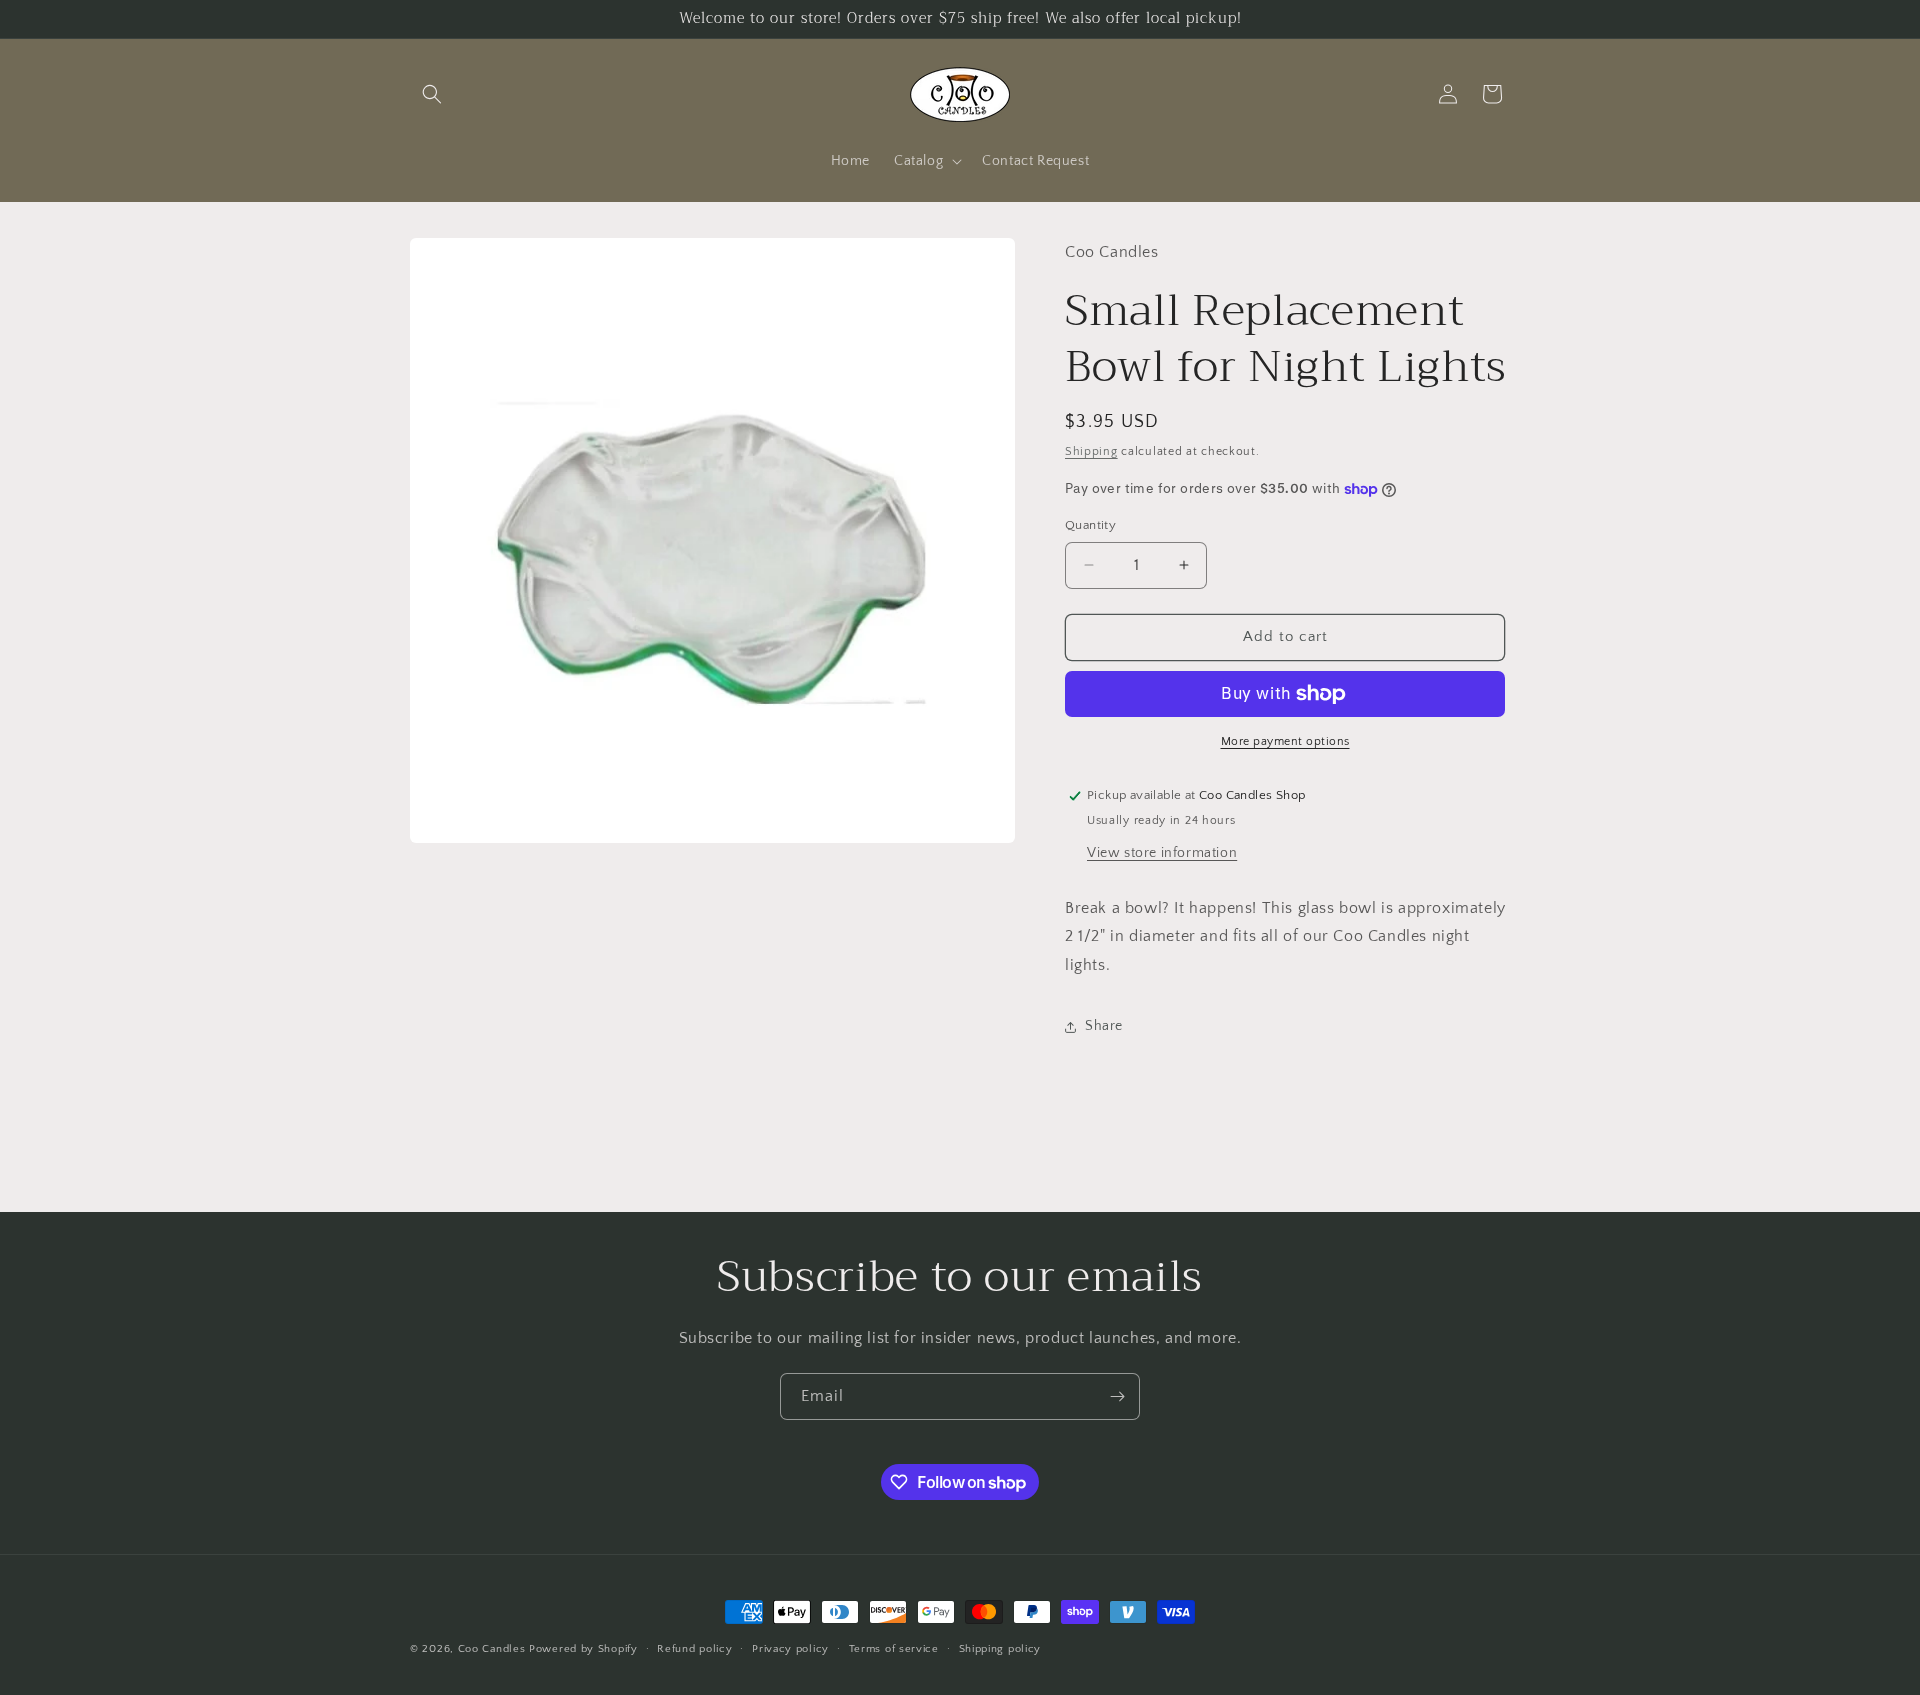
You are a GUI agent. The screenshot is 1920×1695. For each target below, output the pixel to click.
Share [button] (1104, 1026)
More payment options (1285, 741)
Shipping (1091, 451)
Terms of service (894, 1649)
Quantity (1090, 525)
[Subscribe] (1117, 1396)
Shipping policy (1000, 1649)
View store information (1162, 853)
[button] (432, 94)
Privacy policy (790, 1649)
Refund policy (694, 1649)
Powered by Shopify (583, 1649)
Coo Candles (492, 1649)
